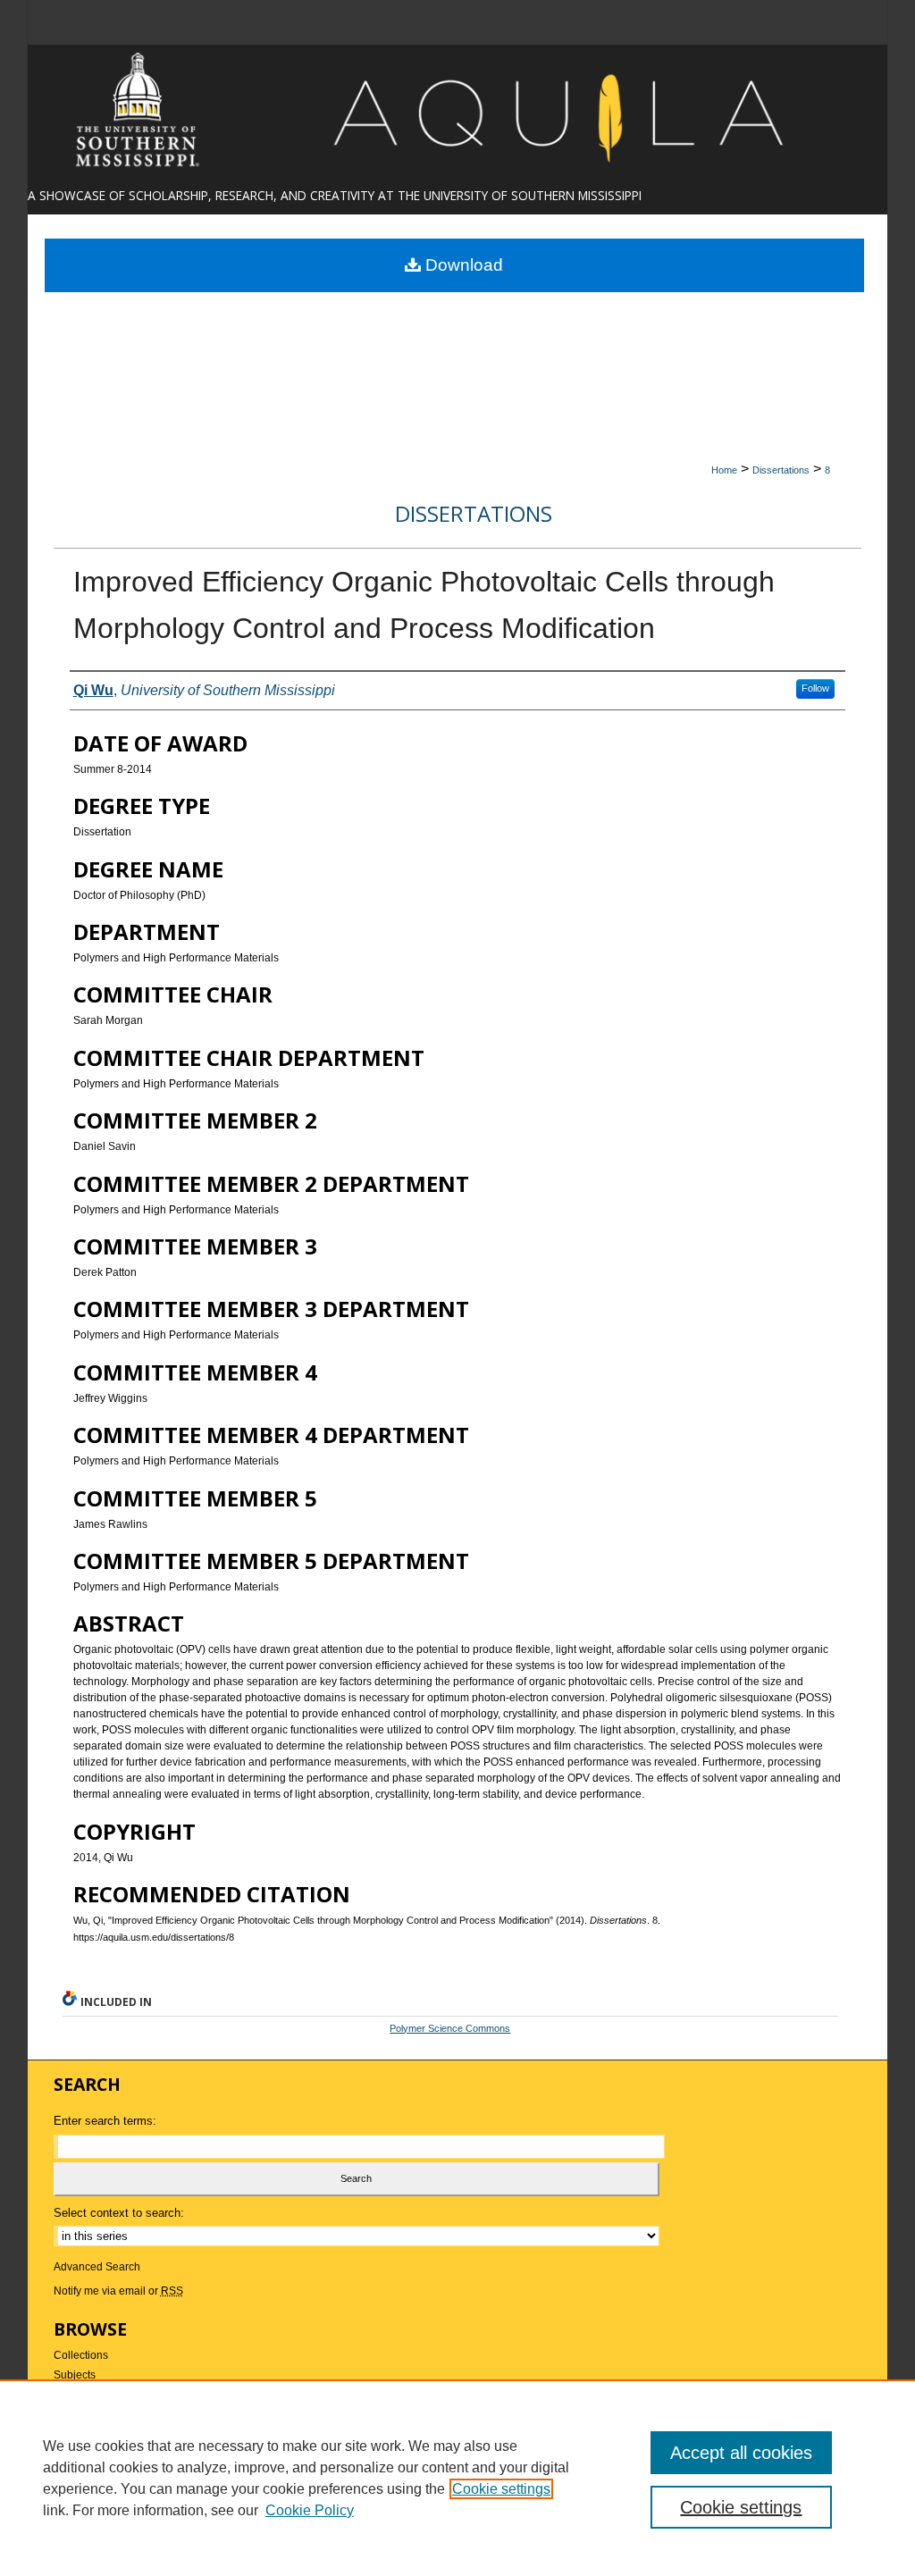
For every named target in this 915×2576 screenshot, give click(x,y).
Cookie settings (501, 2489)
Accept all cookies (741, 2453)
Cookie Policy (310, 2510)
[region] (457, 2478)
